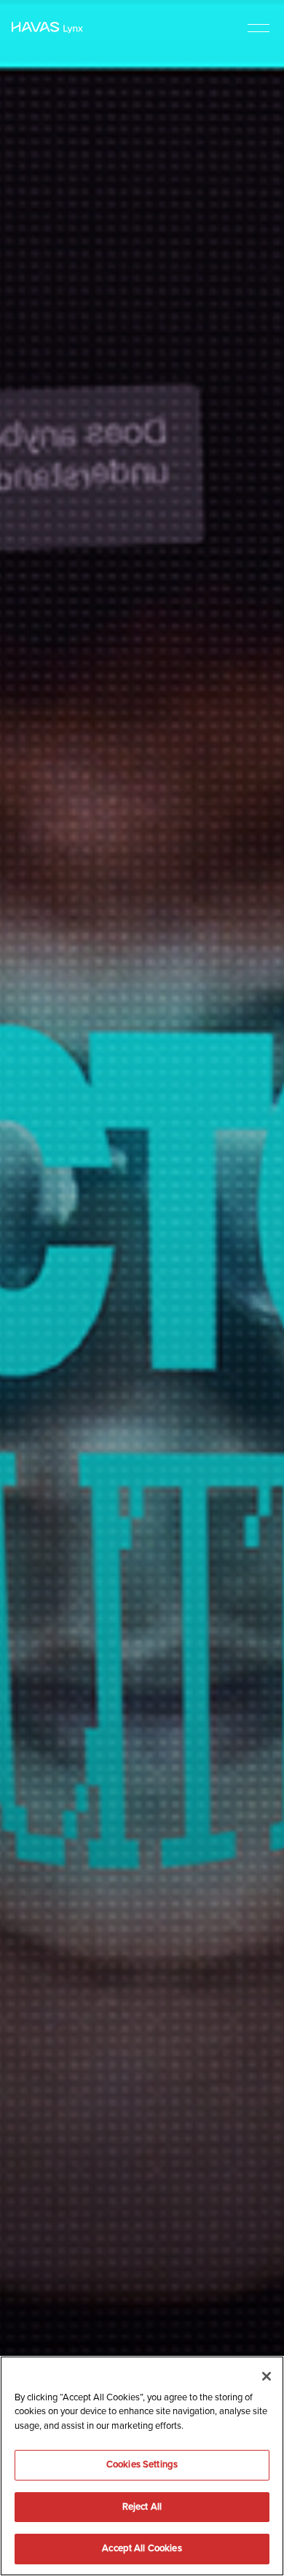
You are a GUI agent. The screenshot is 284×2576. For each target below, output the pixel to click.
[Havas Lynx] (47, 28)
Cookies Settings (142, 2464)
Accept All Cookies (142, 2548)
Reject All (142, 2507)
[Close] (267, 2376)
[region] (142, 2466)
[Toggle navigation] (259, 27)
